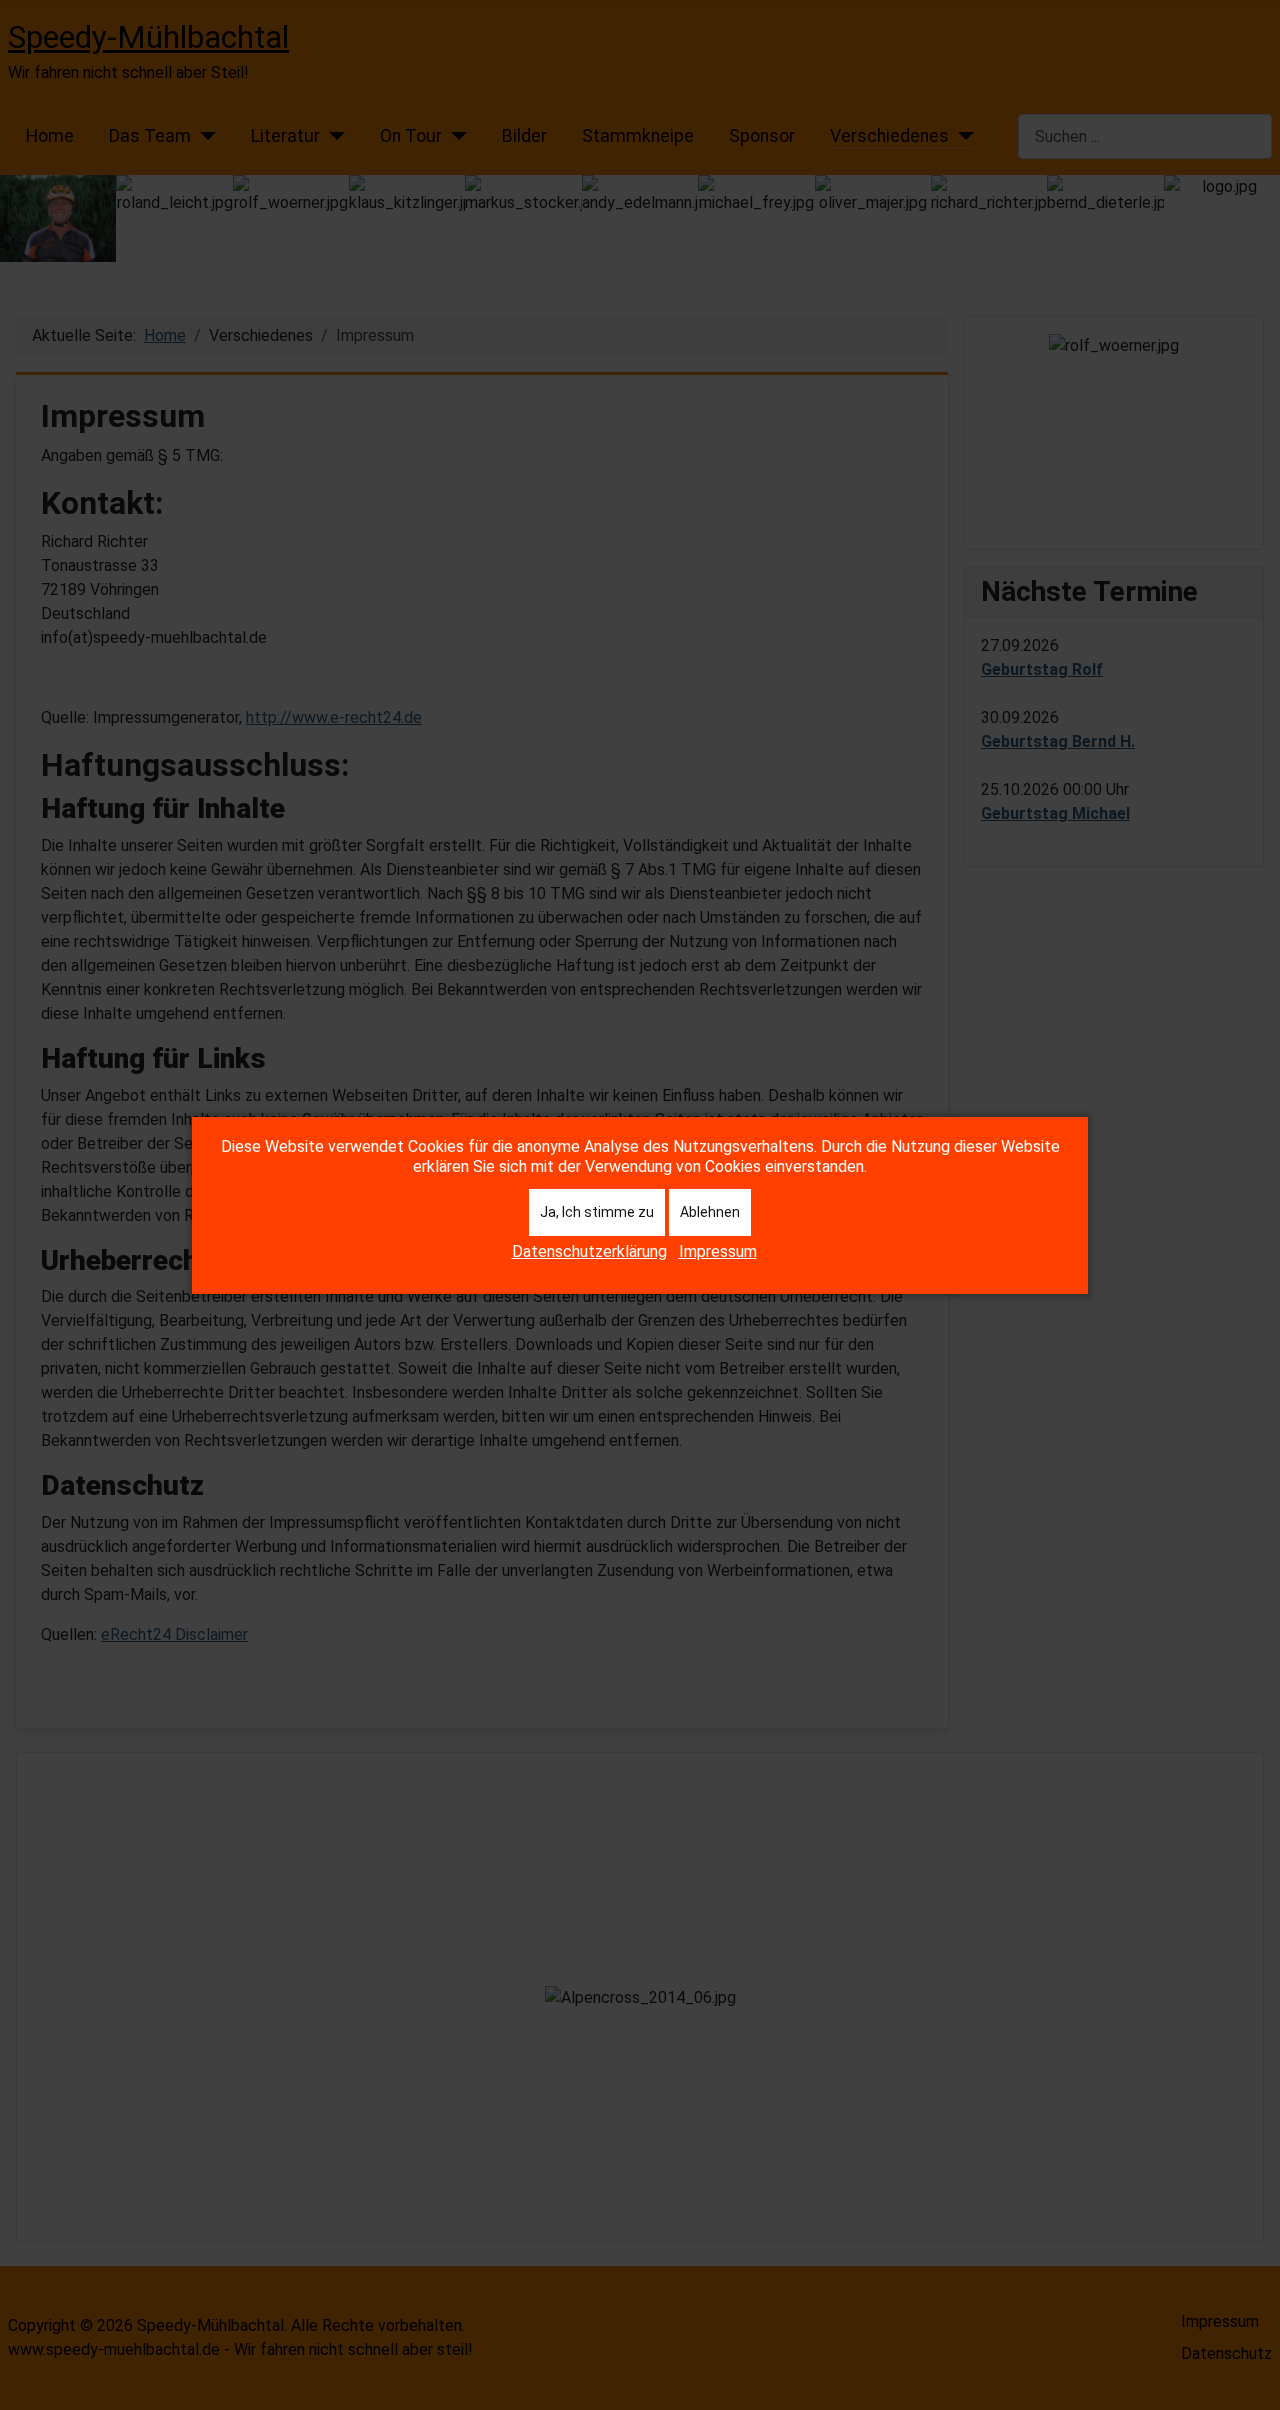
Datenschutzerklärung (589, 1251)
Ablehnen (710, 1212)
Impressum (718, 1251)
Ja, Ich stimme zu (597, 1212)
